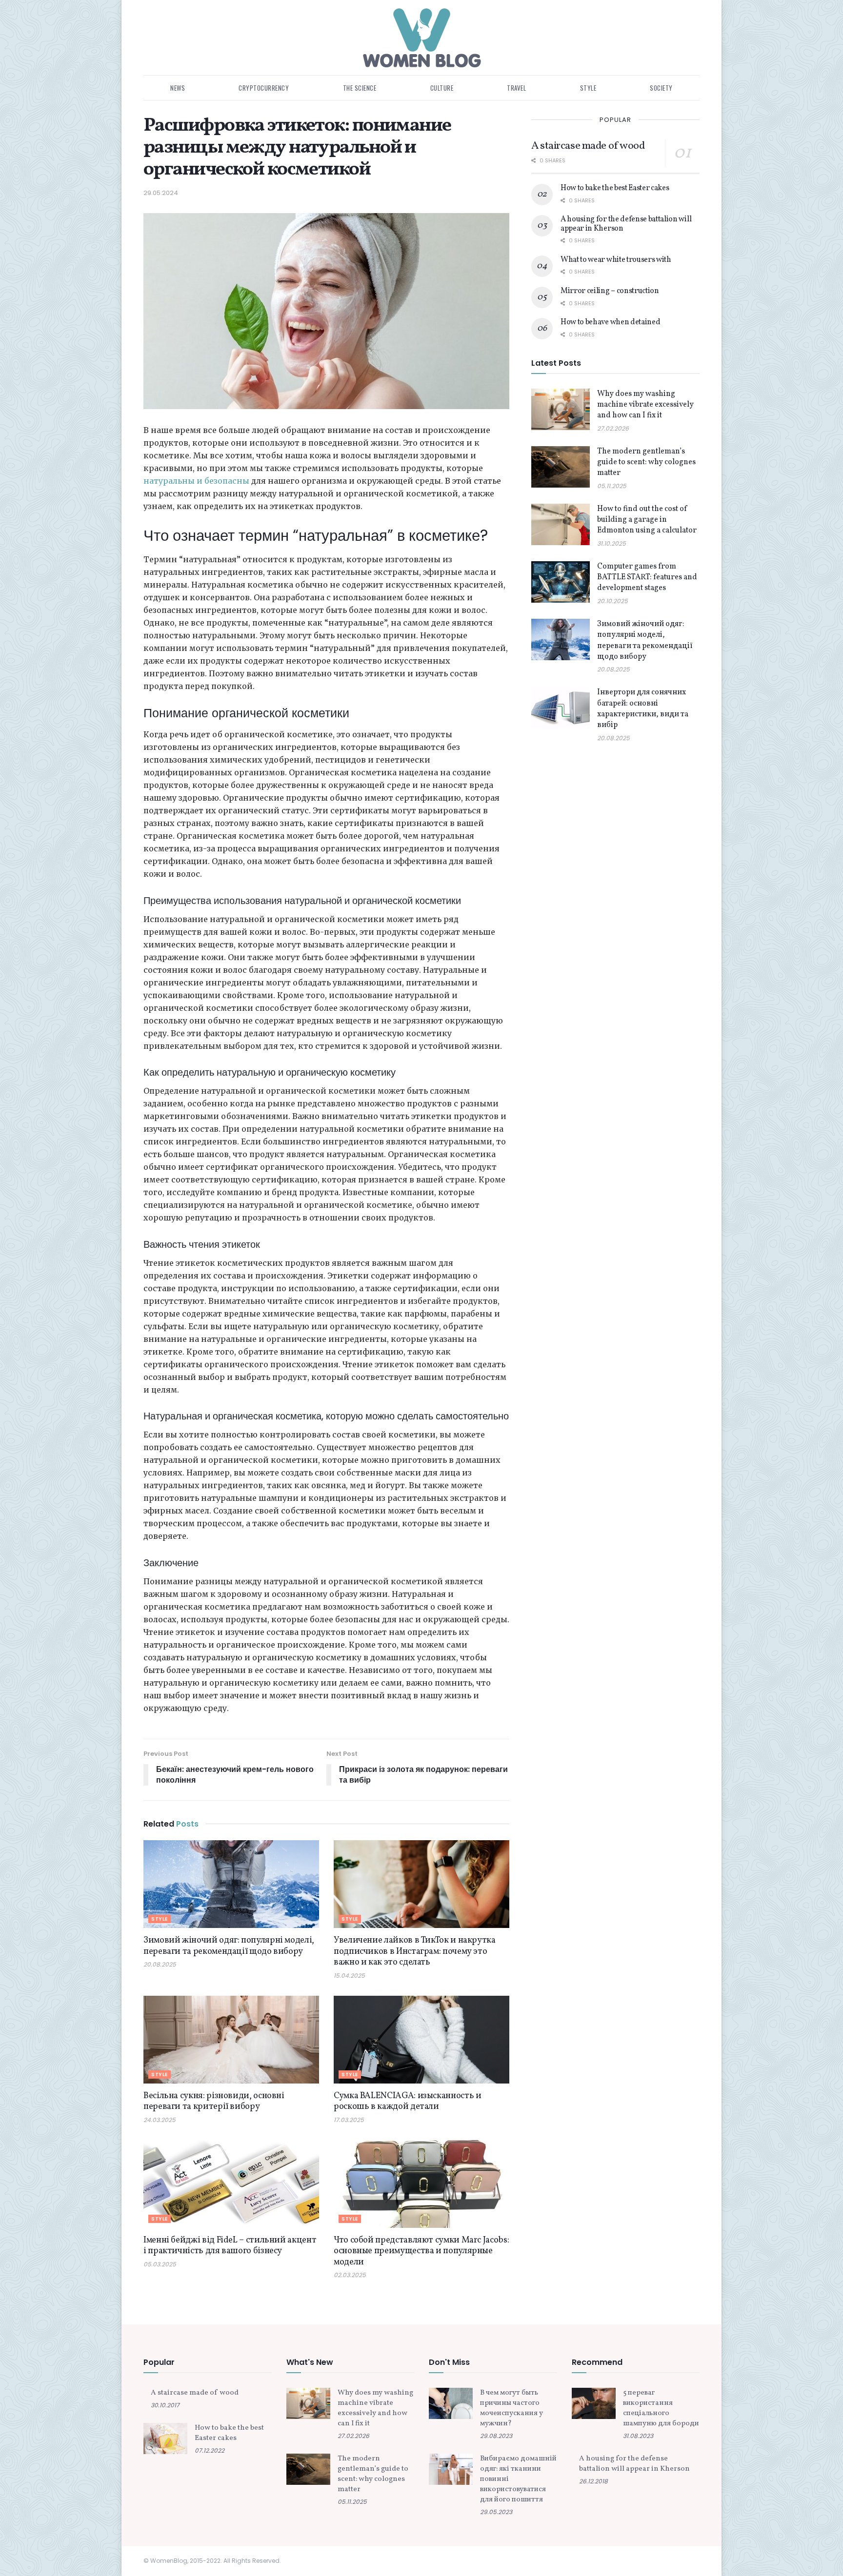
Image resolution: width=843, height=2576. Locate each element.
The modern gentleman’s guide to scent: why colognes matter (646, 462)
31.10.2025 (612, 543)
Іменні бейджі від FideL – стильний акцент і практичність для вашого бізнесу (230, 2246)
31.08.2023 (638, 2436)
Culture (442, 88)
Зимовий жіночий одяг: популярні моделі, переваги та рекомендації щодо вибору (229, 1946)
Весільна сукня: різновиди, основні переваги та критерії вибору (214, 2102)
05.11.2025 (612, 486)
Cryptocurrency (264, 88)
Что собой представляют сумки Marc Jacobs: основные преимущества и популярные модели (421, 2251)
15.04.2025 (349, 1976)
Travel (516, 88)
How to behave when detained (610, 322)
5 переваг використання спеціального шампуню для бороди (661, 2408)
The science (360, 88)
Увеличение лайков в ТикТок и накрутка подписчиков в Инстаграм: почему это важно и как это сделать (415, 1951)
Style (588, 88)
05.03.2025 (160, 2264)
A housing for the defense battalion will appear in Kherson (626, 224)
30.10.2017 (165, 2405)
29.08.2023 (496, 2436)
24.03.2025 (160, 2120)
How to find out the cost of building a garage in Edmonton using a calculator (647, 520)
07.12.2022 (210, 2450)
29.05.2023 (496, 2512)
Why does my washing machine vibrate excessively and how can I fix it (645, 405)
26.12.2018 (593, 2481)
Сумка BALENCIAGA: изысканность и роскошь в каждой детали (407, 2102)
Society (661, 88)
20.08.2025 (160, 1964)
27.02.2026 (613, 428)
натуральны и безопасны (196, 481)
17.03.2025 (349, 2120)
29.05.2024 (161, 193)
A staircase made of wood (588, 146)
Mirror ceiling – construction (610, 291)
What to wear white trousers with (616, 260)
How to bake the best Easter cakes (615, 188)
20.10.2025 (612, 601)
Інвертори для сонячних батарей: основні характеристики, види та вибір (643, 709)
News (178, 88)
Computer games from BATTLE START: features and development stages (647, 578)
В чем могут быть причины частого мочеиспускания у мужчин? (512, 2408)
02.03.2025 (350, 2275)
